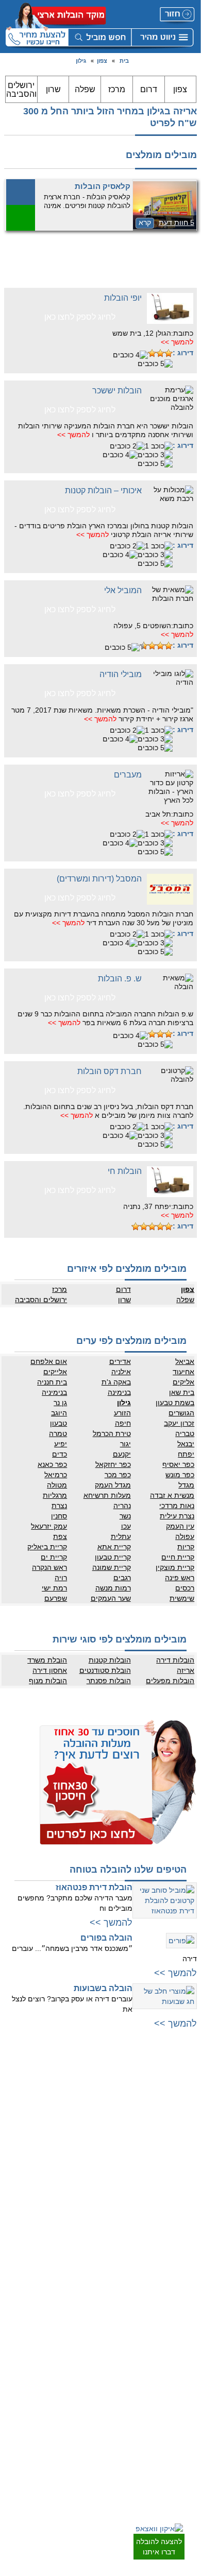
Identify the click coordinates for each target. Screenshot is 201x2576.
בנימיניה (54, 1392)
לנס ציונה (182, 2348)
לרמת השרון (83, 2101)
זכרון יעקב (179, 1423)
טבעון (58, 1423)
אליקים (183, 1382)
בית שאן (182, 1392)
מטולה (57, 1485)
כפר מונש (180, 1475)
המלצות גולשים (79, 2307)
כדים (60, 1454)
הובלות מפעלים (170, 1681)
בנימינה (119, 1392)
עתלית (121, 1536)
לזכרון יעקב (84, 2222)
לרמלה (186, 2317)
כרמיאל (56, 1475)
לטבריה (89, 2232)
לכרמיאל (87, 2242)
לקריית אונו (181, 2193)
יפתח (186, 1454)
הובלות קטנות (110, 1660)
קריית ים (54, 1557)
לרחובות (184, 2307)
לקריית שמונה (81, 2263)
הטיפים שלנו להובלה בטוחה (128, 1870)
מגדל (186, 1485)
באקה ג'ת (116, 1382)
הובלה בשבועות (103, 1988)
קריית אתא (114, 1547)
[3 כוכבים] (152, 353)
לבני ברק (183, 2121)
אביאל (185, 1361)
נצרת (59, 1506)
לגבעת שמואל (177, 2183)
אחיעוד (183, 1372)
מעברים (128, 775)
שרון (53, 89)
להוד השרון (84, 2132)
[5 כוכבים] (155, 364)
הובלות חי (125, 1171)
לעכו (93, 2211)
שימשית (182, 1598)
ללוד (189, 2327)
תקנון (92, 2338)
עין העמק (180, 1526)
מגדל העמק (113, 1485)
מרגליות (55, 1495)
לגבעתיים (183, 2101)
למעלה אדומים (175, 2263)
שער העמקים (111, 1598)
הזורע (122, 1413)
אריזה (186, 1670)
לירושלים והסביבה (171, 2242)
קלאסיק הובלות (103, 186)
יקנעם (122, 1454)
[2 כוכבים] (160, 353)
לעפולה (89, 2191)
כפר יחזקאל (113, 1464)
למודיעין (185, 2204)
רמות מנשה (113, 1588)
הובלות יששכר (117, 391)
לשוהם (186, 2358)
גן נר (60, 1403)
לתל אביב (182, 2080)
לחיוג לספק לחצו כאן (80, 317)
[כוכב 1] (169, 353)
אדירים (120, 1361)
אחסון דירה (50, 1670)
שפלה (85, 89)
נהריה (122, 1506)
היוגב (59, 1413)
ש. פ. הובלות (120, 979)
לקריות (90, 2170)
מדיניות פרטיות (79, 2327)
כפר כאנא (52, 1464)
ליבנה (187, 2338)
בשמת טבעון (175, 1403)
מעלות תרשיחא (107, 1495)
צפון (102, 61)
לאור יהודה (181, 2163)
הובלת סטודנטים (105, 1670)
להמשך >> (177, 342)
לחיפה (90, 2160)
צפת (60, 1536)
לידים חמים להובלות (72, 2472)
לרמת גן (185, 2090)
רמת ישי (54, 1588)
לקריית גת (182, 2417)
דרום (149, 89)
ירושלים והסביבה (21, 90)
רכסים (185, 1588)
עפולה (185, 1536)
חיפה (123, 1423)
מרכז (117, 89)
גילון (81, 61)
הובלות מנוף (48, 1681)
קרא (145, 222)
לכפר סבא (85, 2111)
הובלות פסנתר (108, 1681)
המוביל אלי (123, 590)
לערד (188, 2448)
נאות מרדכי (177, 1506)
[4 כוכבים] (130, 355)
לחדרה (89, 2201)
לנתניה (89, 2080)
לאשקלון (184, 2407)
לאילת (187, 2459)
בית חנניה (52, 1382)
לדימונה (185, 2428)
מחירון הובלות (81, 2317)
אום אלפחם (49, 1361)
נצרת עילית (177, 1516)
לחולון (187, 2142)
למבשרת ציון (179, 2273)
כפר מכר (118, 1475)
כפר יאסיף (178, 1464)
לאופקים (184, 2438)
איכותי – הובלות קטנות (103, 490)
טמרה (58, 1433)
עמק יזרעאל (49, 1526)
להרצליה (87, 2090)
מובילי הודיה (121, 674)
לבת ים (186, 2152)
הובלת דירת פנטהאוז (94, 1887)
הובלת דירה (83, 2387)
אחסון (91, 2397)
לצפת (91, 2253)
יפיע (61, 1444)
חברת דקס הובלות (110, 1071)
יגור (125, 1444)
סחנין (59, 1516)
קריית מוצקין (175, 1567)
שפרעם (56, 1598)
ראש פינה (180, 1578)
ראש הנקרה (49, 1567)
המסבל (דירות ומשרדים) (99, 879)
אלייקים (55, 1372)
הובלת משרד (47, 1660)
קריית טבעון (113, 1557)
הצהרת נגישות (80, 2348)
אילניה (121, 1372)
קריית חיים (178, 1557)
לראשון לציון (179, 2132)
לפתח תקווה (179, 2111)
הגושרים (181, 1413)
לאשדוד (185, 2397)
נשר (125, 1516)
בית (124, 61)
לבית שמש (181, 2253)
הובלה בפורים (106, 1938)
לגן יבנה (185, 2368)
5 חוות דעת (177, 222)
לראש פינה (84, 2273)
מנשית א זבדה (172, 1495)
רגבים (122, 1578)
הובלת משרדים (79, 2417)
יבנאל (186, 1444)
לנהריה (89, 2181)
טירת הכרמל (112, 1433)
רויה (61, 1578)
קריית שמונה (111, 1567)
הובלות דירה (175, 1660)
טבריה (185, 1433)
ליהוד (188, 2173)
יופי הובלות (123, 298)
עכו (126, 1526)
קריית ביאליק (47, 1547)
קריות (186, 1547)
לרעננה (89, 2121)
